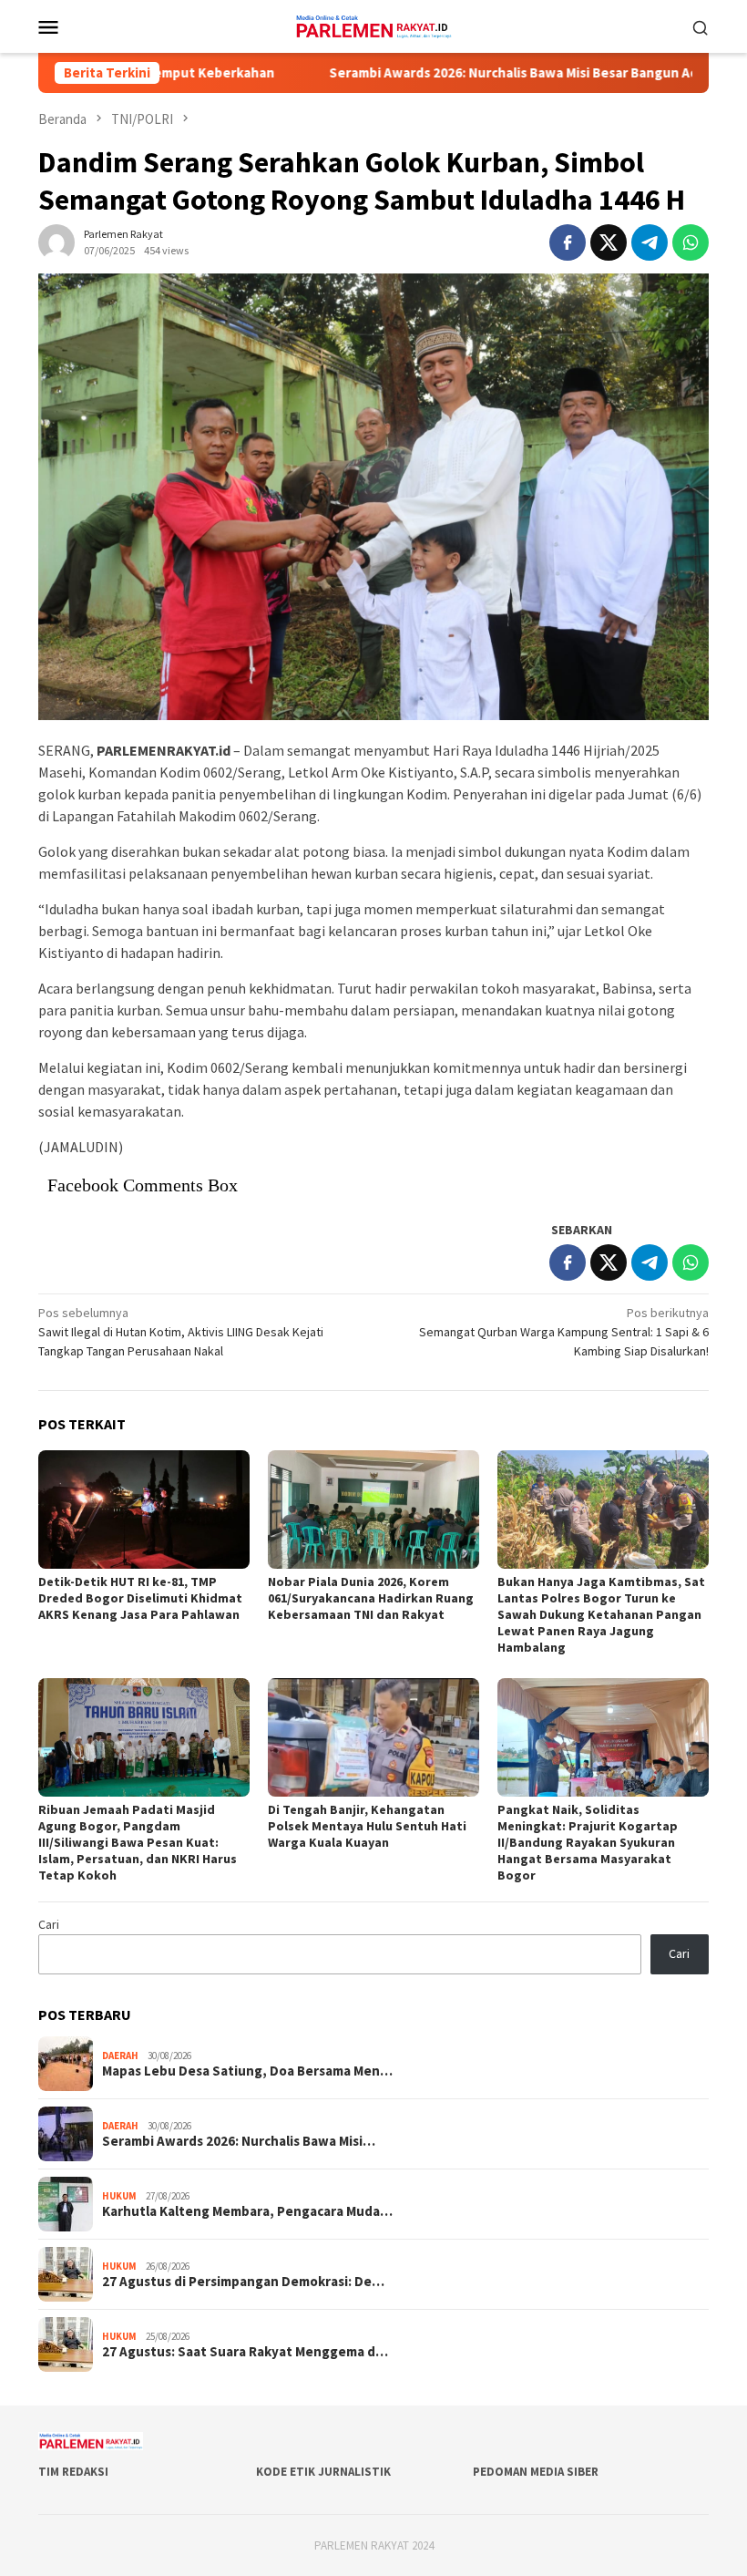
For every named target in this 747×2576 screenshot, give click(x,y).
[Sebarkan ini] (568, 242)
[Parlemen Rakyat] (373, 25)
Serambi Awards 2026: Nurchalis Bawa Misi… (239, 2141)
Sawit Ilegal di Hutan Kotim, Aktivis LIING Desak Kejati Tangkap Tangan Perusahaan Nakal (181, 1332)
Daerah (120, 2056)
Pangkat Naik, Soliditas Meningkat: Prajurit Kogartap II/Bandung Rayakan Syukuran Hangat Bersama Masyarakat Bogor (588, 1842)
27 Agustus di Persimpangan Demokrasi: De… (243, 2282)
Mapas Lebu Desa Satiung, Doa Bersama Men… (247, 2071)
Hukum (119, 2196)
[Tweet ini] (609, 242)
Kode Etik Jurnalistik (323, 2472)
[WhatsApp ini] (691, 242)
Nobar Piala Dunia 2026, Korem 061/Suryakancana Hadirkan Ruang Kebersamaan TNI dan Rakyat (371, 1598)
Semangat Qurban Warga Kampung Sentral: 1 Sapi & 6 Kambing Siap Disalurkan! (564, 1332)
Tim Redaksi (73, 2472)
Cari (49, 1924)
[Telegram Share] (650, 242)
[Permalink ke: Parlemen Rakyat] (56, 241)
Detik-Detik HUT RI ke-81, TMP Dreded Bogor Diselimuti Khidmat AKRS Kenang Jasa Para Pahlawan (140, 1598)
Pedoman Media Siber (536, 2472)
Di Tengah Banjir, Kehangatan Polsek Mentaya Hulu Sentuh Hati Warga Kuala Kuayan (367, 1826)
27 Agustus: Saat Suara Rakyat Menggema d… (245, 2352)
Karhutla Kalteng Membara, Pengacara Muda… (247, 2211)
